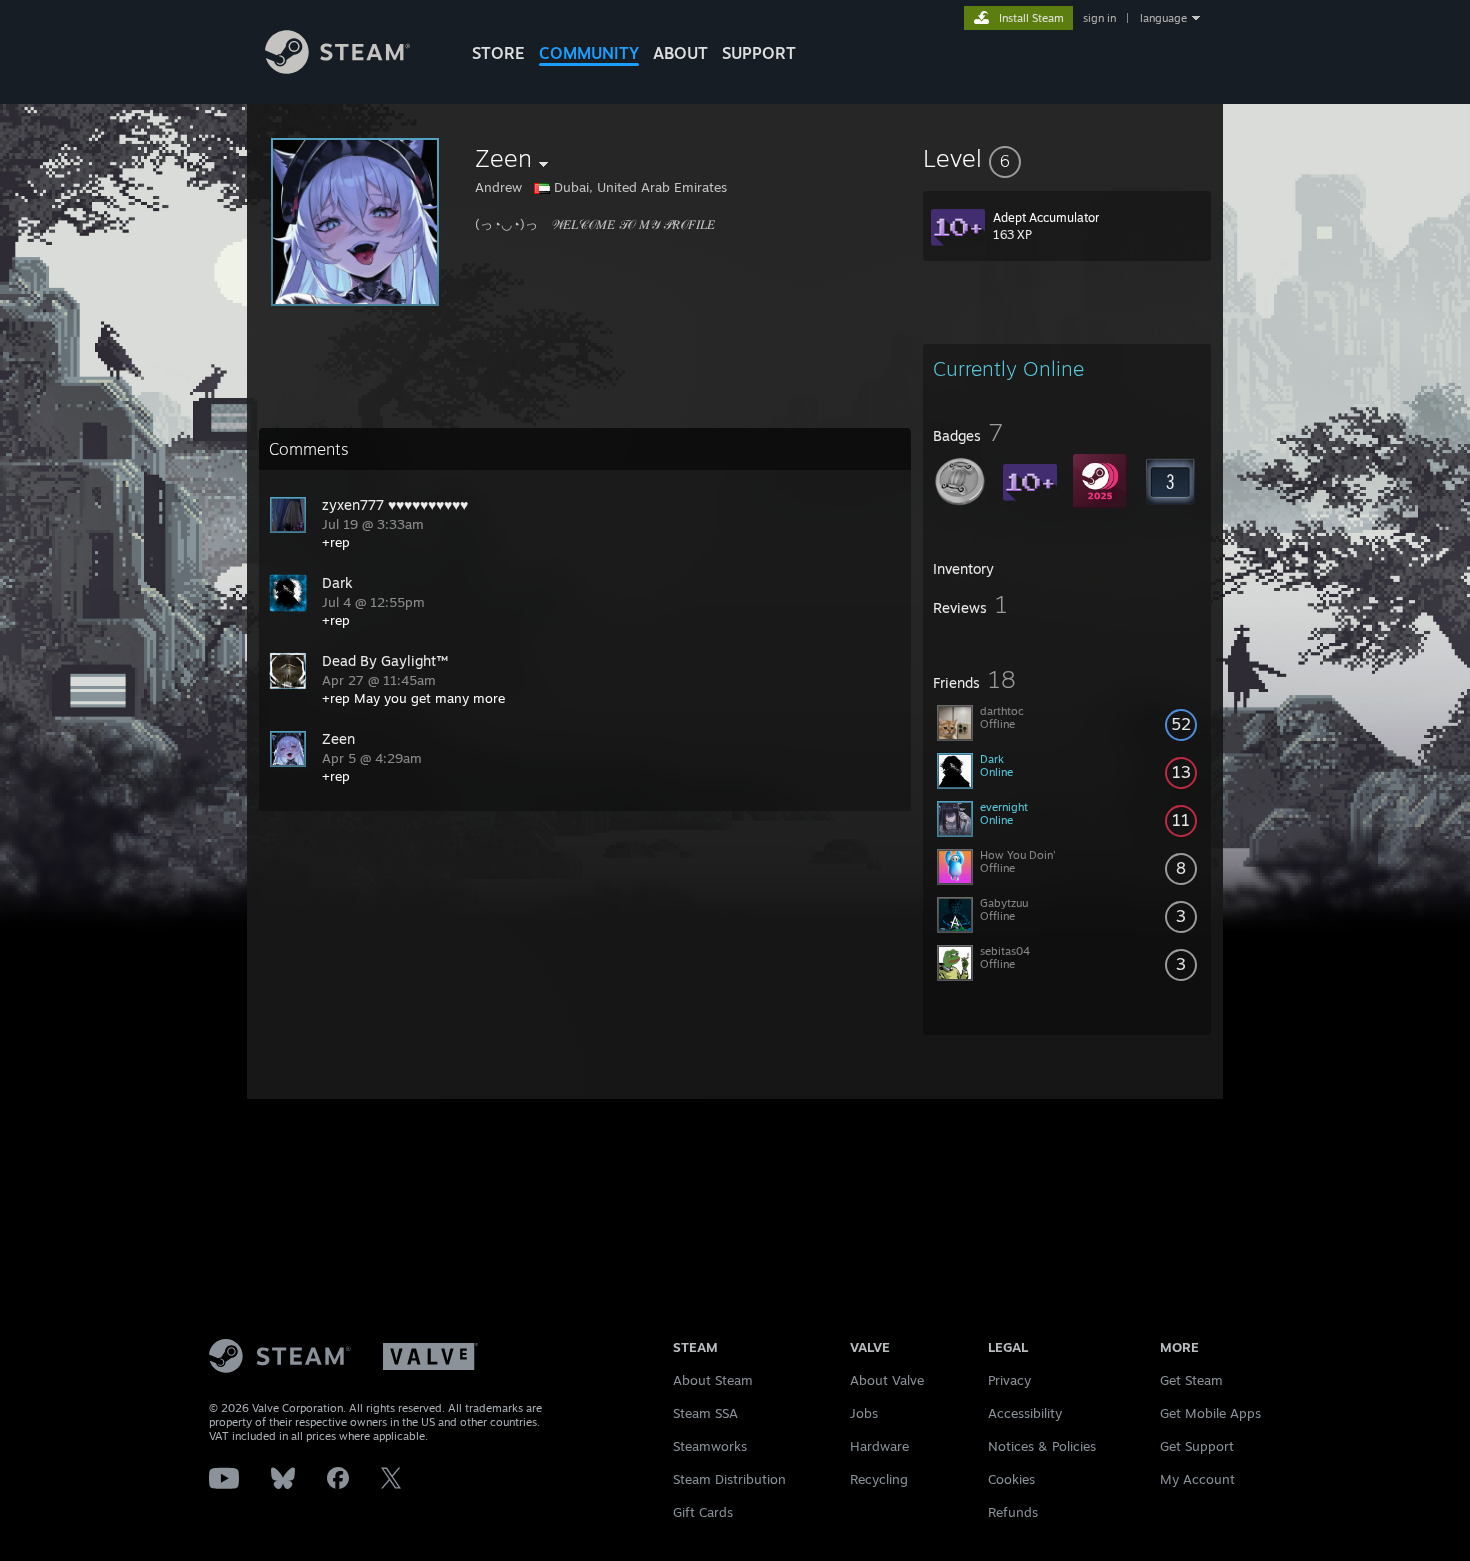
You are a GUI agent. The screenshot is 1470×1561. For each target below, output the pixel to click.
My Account (1197, 1479)
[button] (1067, 158)
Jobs (864, 1413)
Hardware (879, 1446)
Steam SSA (705, 1413)
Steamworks (710, 1446)
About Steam (713, 1380)
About (680, 53)
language (1163, 18)
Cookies (1011, 1479)
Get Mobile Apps (1210, 1413)
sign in (1099, 18)
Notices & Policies (1042, 1446)
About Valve (887, 1380)
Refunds (1013, 1512)
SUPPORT (759, 53)
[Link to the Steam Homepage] (337, 68)
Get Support (1197, 1446)
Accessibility (1025, 1413)
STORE (498, 53)
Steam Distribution (729, 1479)
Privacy (1009, 1380)
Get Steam (1191, 1380)
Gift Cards (703, 1512)
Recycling (879, 1479)
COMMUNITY (589, 53)
